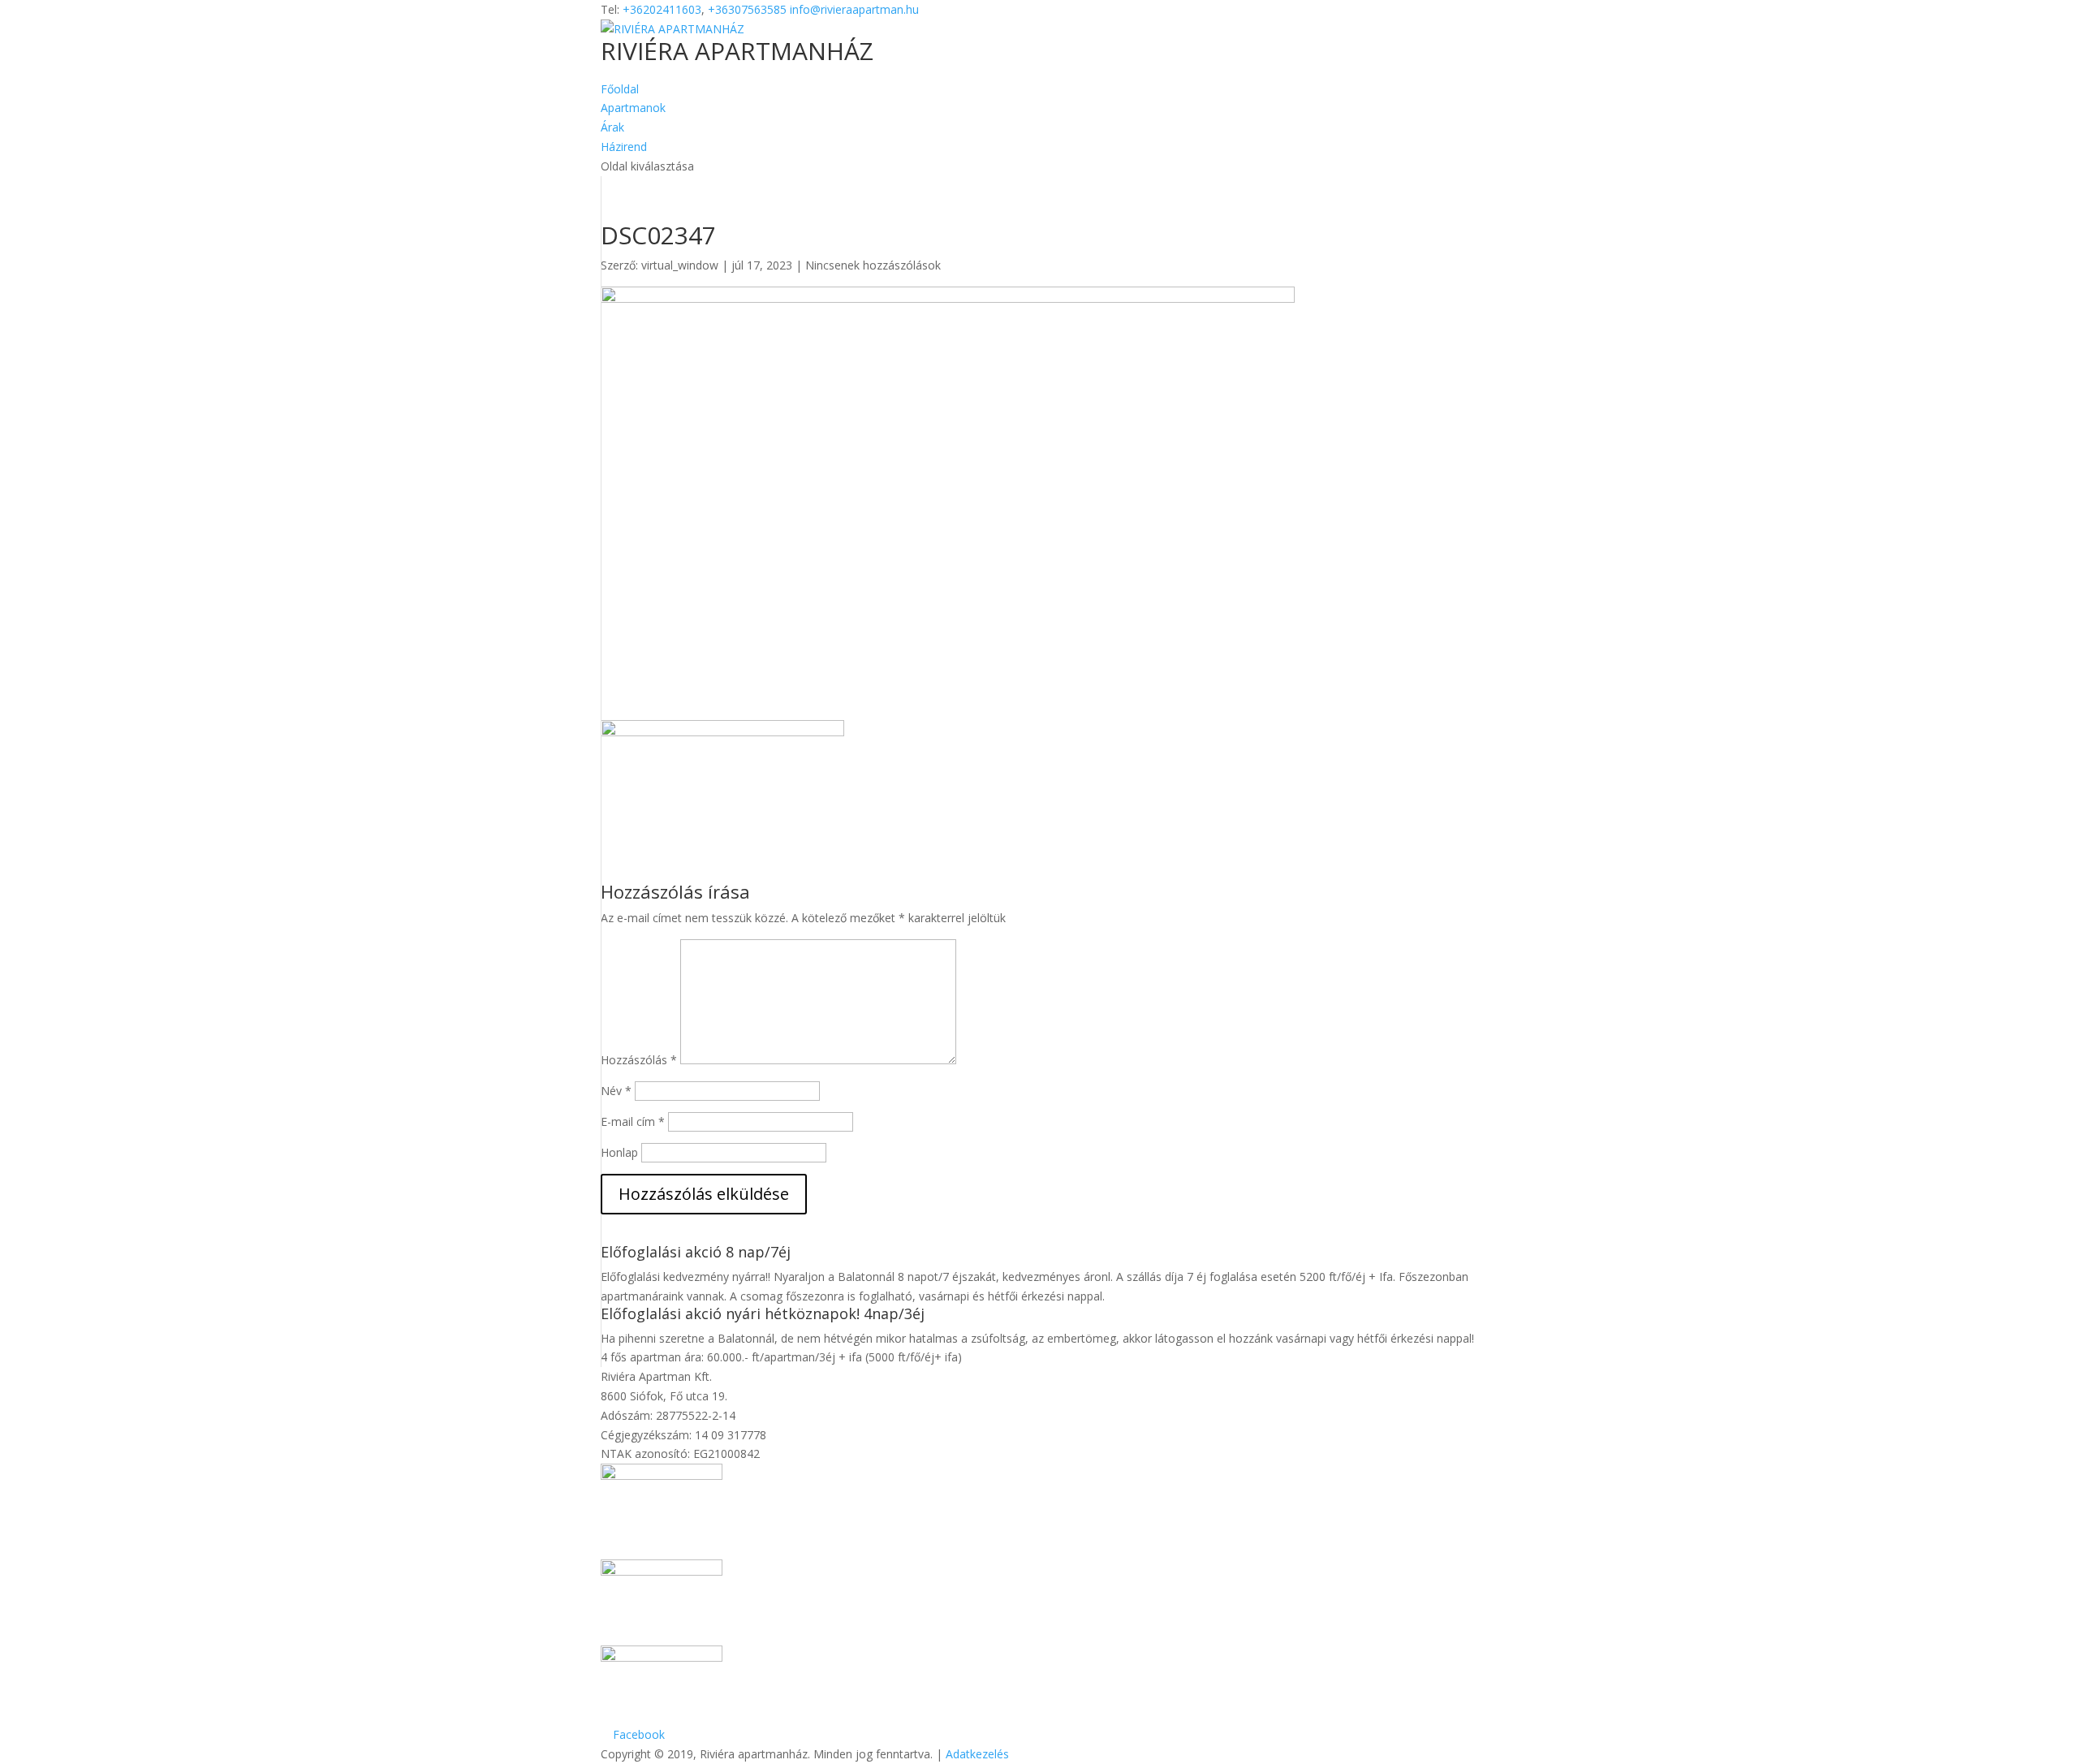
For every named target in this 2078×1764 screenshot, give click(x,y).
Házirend (624, 147)
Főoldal (620, 89)
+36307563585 (747, 9)
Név (616, 1091)
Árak (612, 127)
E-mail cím (633, 1121)
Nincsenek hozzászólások (873, 265)
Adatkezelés (977, 1754)
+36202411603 (662, 9)
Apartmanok (633, 108)
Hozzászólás (639, 1060)
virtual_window (680, 265)
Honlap (619, 1152)
